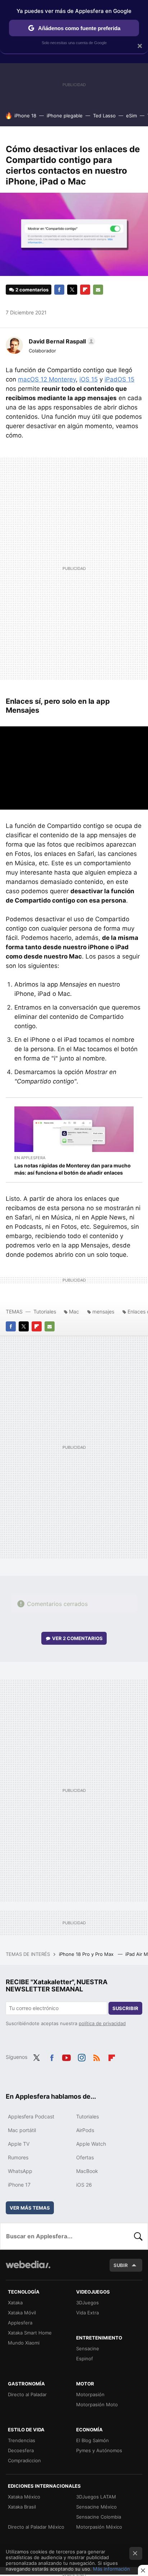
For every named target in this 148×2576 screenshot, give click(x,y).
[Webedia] (28, 2269)
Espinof (85, 2359)
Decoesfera (21, 2450)
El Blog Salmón (92, 2440)
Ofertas (85, 2157)
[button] (61, 341)
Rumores (18, 2157)
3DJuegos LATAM (96, 2497)
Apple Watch (91, 2144)
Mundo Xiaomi (24, 2343)
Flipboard (85, 290)
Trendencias (22, 2440)
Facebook (59, 290)
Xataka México (24, 2497)
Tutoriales (45, 1312)
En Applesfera (30, 1158)
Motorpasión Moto (97, 2404)
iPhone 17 (19, 2185)
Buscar (138, 2236)
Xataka (15, 2303)
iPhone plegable (65, 116)
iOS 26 (84, 2185)
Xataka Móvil (22, 2313)
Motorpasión (90, 2394)
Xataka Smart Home (30, 2333)
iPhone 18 (25, 116)
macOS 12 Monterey (47, 379)
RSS (97, 2056)
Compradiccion (24, 2460)
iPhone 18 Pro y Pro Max (87, 1954)
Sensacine (88, 2348)
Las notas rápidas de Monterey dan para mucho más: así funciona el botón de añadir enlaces (73, 1169)
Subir (121, 2265)
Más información (112, 2569)
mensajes (103, 1312)
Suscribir (125, 2008)
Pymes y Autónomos (99, 2450)
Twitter (72, 290)
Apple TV (19, 2144)
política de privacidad (102, 2023)
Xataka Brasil (22, 2507)
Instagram (82, 2056)
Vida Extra (87, 2313)
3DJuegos (87, 2303)
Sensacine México (96, 2507)
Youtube (66, 2056)
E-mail (98, 290)
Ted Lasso (104, 116)
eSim (131, 116)
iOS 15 (89, 379)
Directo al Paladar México (36, 2527)
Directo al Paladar (27, 2394)
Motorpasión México (99, 2527)
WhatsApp (20, 2171)
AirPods (85, 2130)
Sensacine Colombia (99, 2517)
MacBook (87, 2171)
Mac (74, 1312)
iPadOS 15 (119, 379)
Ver (77, 1638)
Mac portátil (22, 2130)
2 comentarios (32, 290)
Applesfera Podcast (31, 2116)
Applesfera (20, 2323)
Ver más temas (30, 2208)
